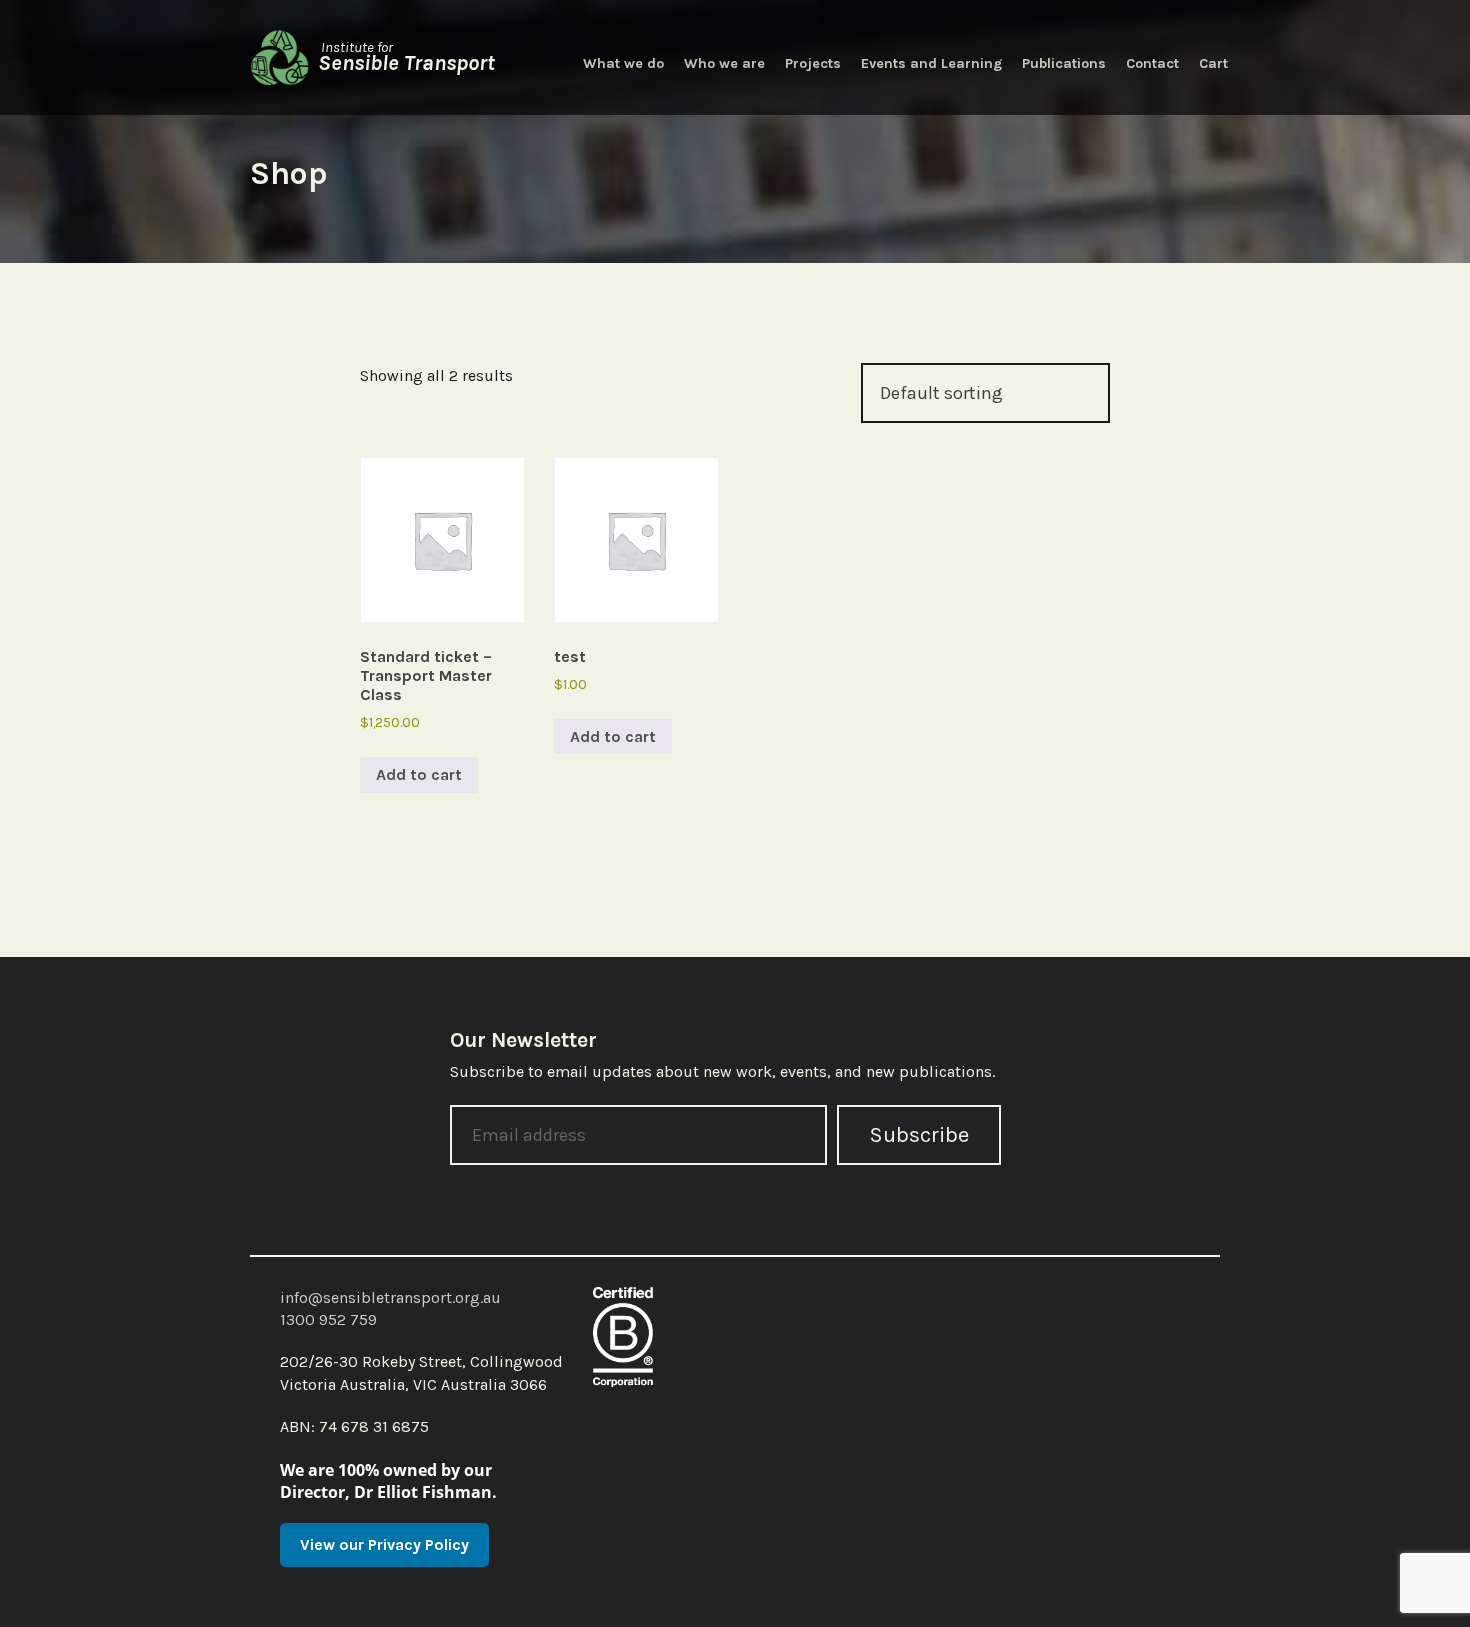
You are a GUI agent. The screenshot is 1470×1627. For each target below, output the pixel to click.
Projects (813, 63)
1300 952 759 (328, 1319)
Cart (1213, 63)
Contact (1152, 63)
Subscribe (919, 1135)
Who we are (724, 63)
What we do (623, 63)
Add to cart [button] (419, 774)
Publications (1064, 63)
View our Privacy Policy (384, 1544)
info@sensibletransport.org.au (390, 1297)
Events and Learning (931, 63)
